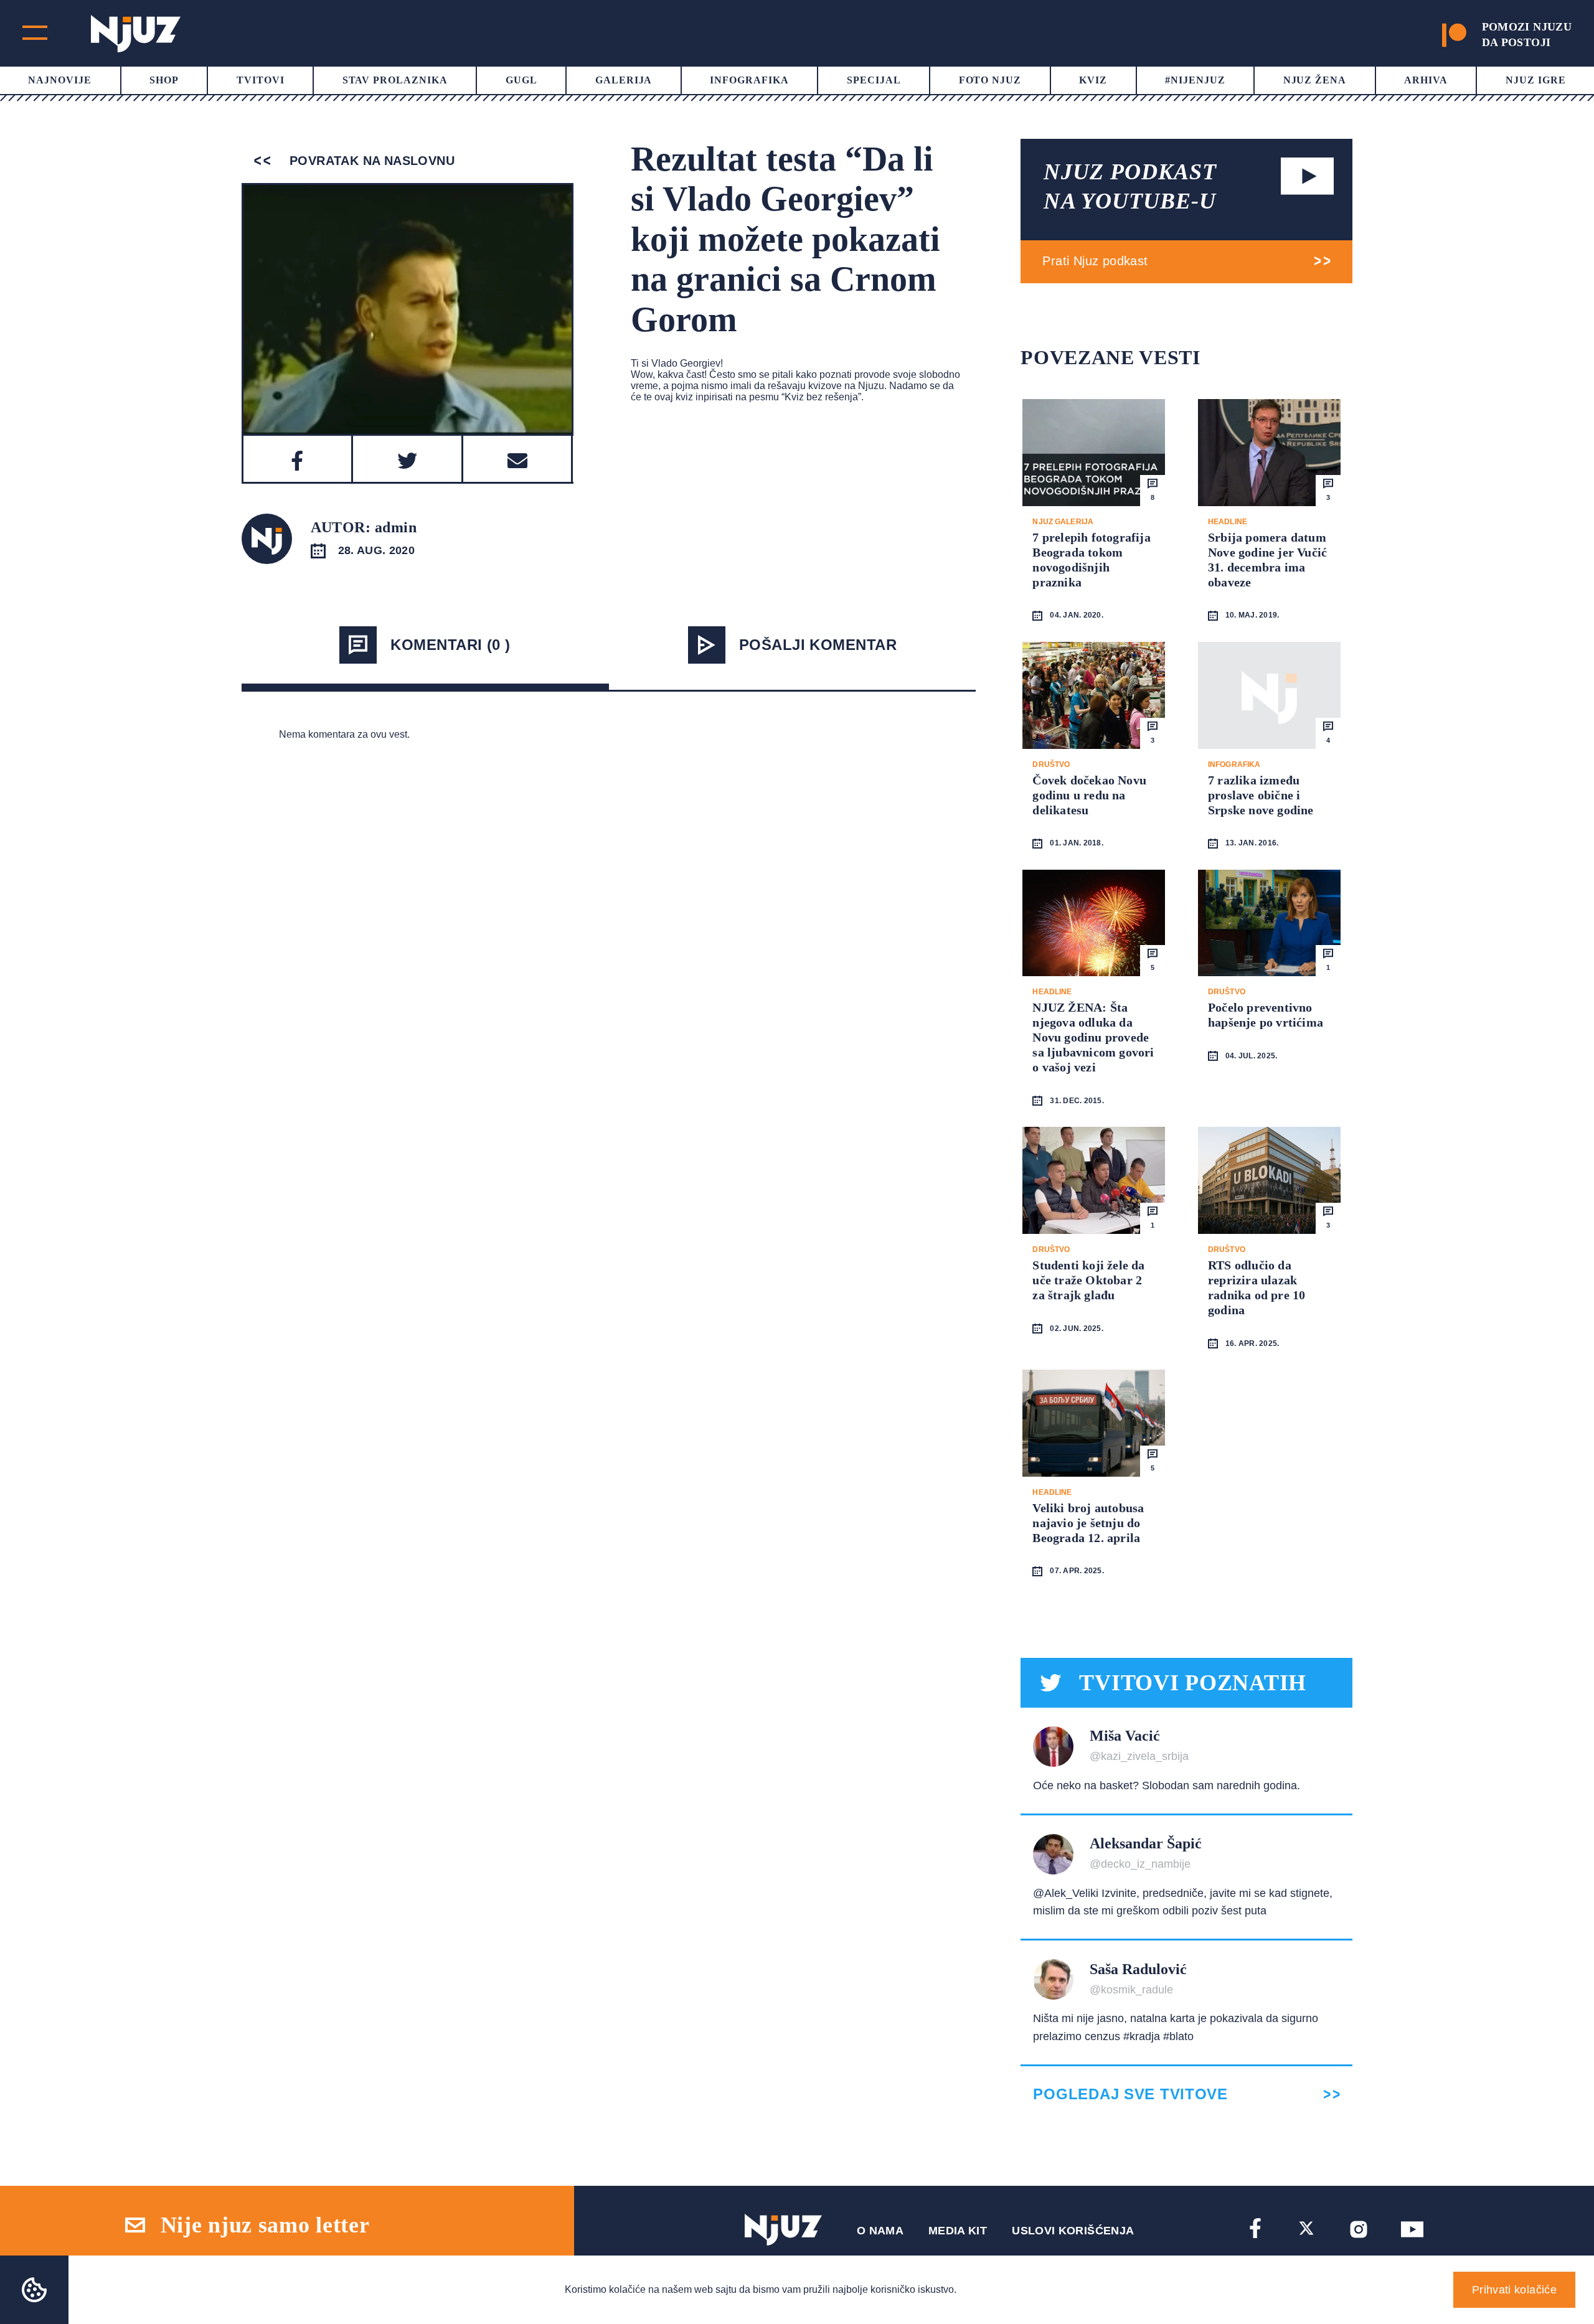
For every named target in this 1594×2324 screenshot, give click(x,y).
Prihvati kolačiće (1514, 2290)
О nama (880, 2231)
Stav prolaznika (395, 80)
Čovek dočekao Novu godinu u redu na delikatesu (1089, 795)
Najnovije (60, 80)
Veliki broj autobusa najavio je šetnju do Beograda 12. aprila (1088, 1523)
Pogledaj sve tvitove (1130, 2094)
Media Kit (958, 2231)
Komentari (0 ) (450, 645)
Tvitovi (261, 80)
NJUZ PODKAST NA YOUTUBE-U (1130, 186)
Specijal (874, 80)
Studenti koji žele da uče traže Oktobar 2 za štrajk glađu (1088, 1280)
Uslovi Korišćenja (1073, 2231)
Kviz (1093, 80)
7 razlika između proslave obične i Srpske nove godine (1261, 795)
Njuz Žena (1315, 80)
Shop (164, 80)
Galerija (624, 80)
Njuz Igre (1536, 80)
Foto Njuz (990, 80)
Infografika (749, 80)
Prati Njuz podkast (1095, 261)
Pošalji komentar (818, 645)
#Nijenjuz (1195, 80)
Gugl (521, 80)
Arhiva (1426, 80)
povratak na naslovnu (370, 161)
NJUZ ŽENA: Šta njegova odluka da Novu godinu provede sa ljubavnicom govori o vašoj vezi (1093, 1037)
